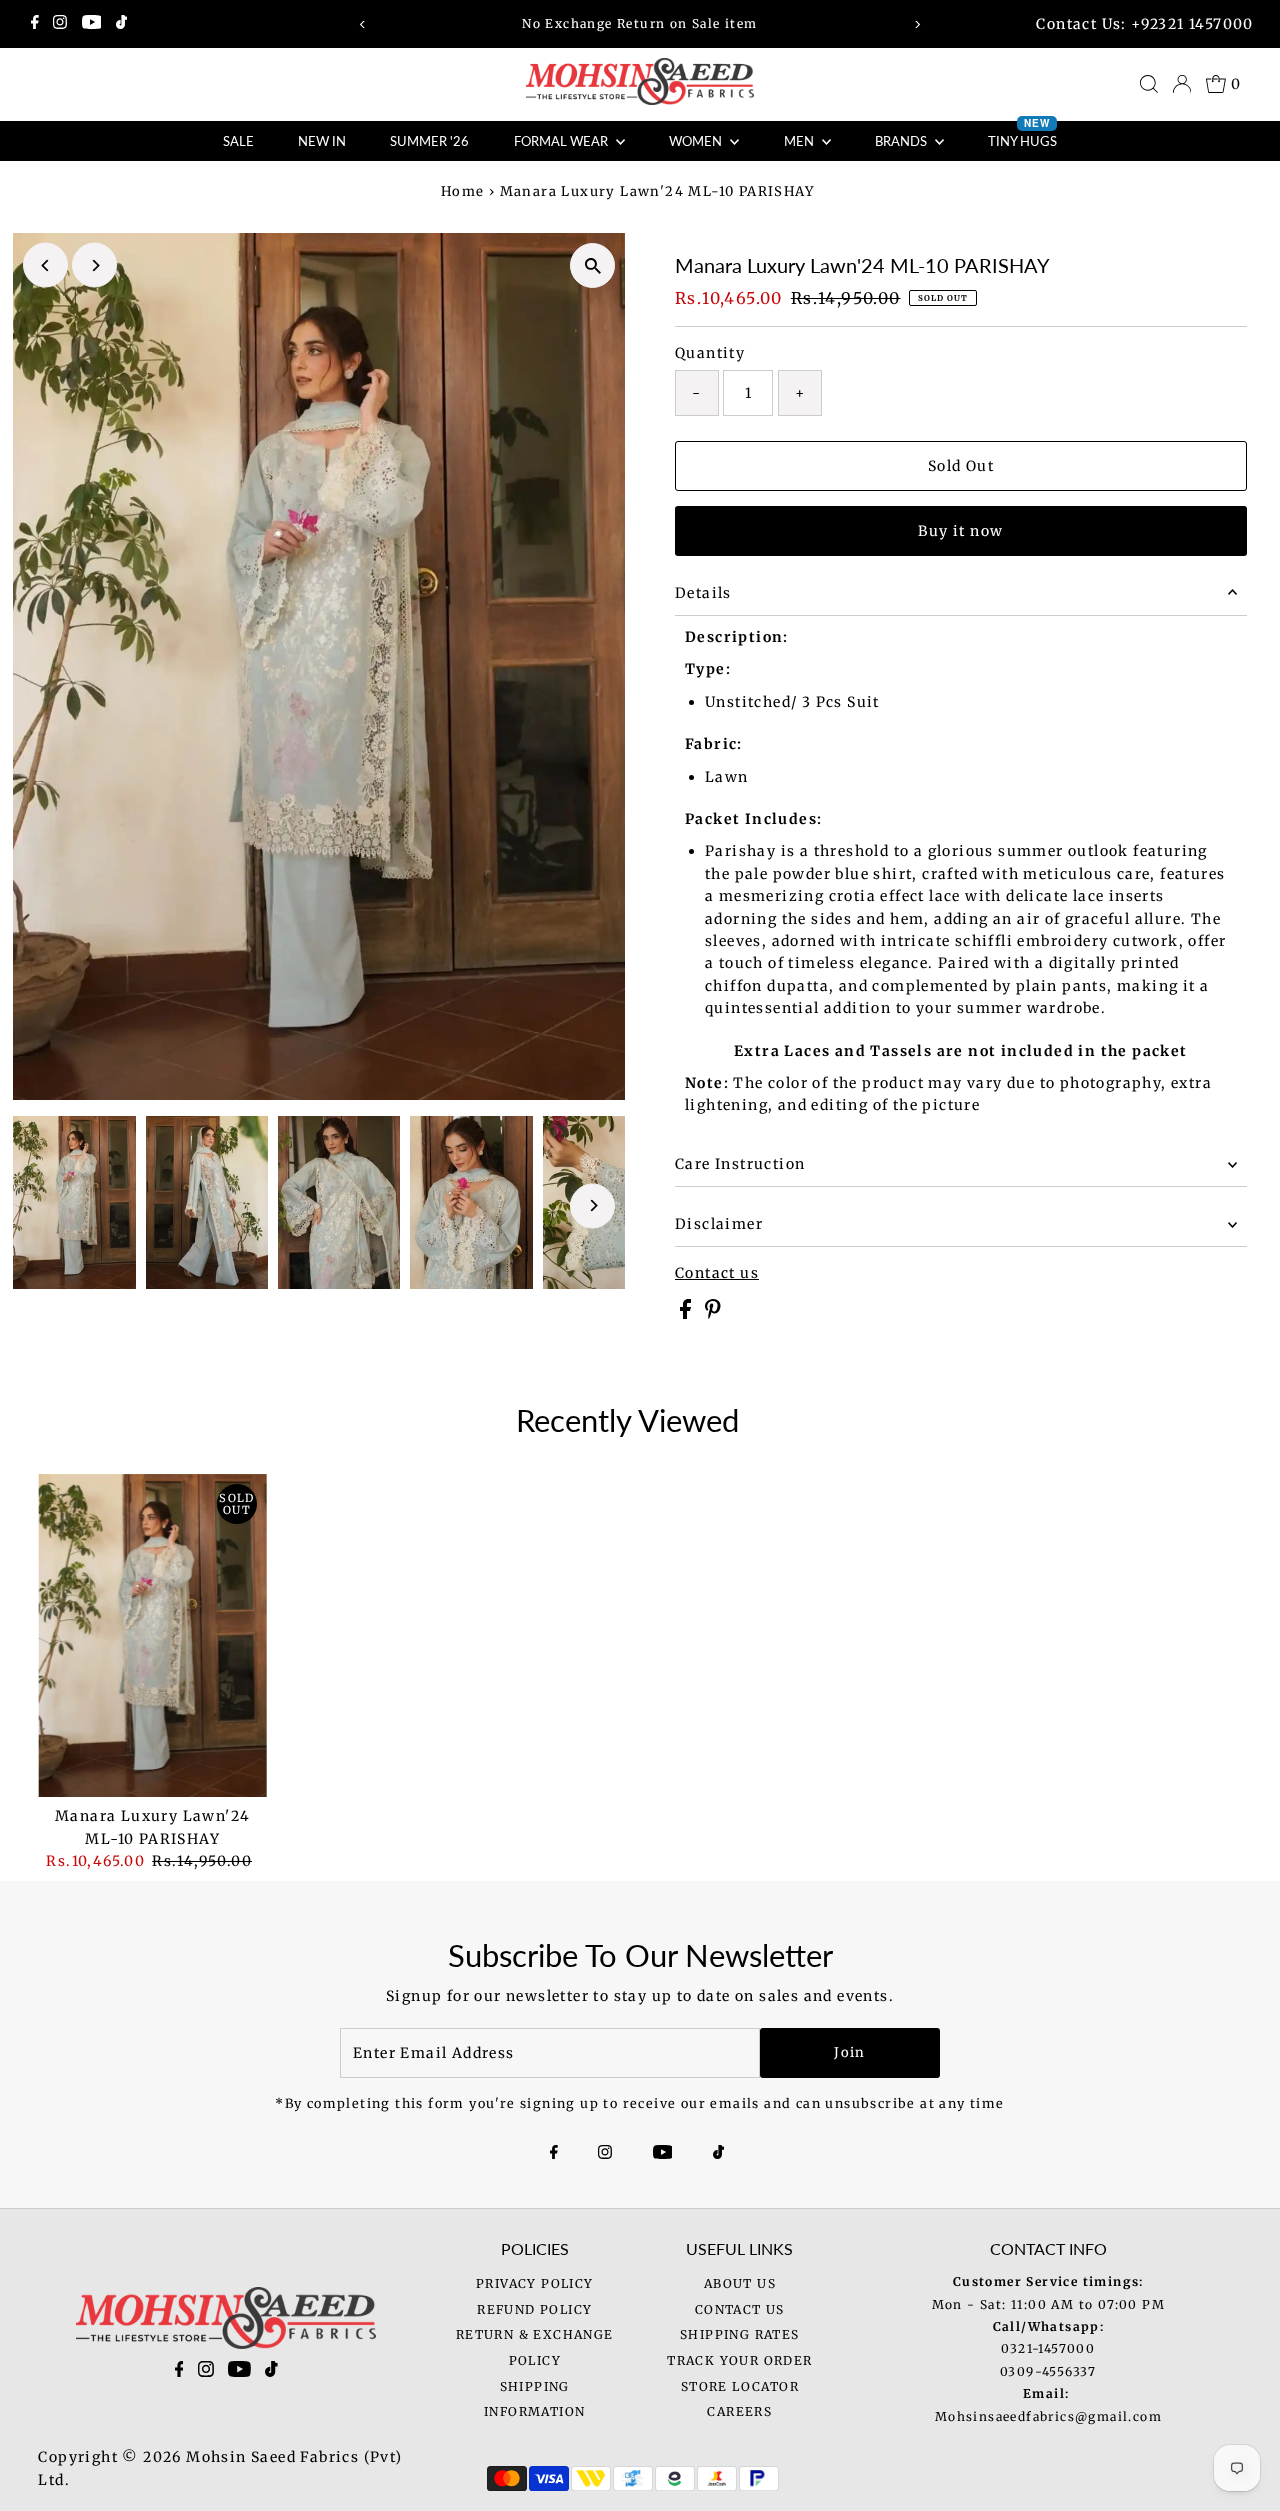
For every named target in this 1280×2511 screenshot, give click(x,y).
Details (703, 593)
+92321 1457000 (1192, 24)
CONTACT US (740, 2309)
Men (800, 141)
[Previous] (363, 24)
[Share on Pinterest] (713, 1314)
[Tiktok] (121, 24)
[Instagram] (60, 24)
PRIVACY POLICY (535, 2283)
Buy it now (960, 531)
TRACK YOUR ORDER (739, 2360)
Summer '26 (429, 141)
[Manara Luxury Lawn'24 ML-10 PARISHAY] (152, 1636)
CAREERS (739, 2411)
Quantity (710, 353)
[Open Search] (1149, 84)
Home (463, 191)
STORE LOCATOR (740, 2386)
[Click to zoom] (592, 265)
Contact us (717, 1273)
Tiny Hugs (1022, 135)
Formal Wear (562, 141)
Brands (902, 141)
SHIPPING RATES (740, 2334)
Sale (238, 141)
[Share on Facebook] (687, 1314)
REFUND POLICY (534, 2309)
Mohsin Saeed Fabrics (272, 2457)
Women (697, 141)
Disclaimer (719, 1224)
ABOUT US (740, 2283)
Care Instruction (740, 1164)
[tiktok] (271, 2373)
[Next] (916, 24)
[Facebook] (35, 24)
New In (322, 141)
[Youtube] (92, 24)
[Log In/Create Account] (1182, 84)
